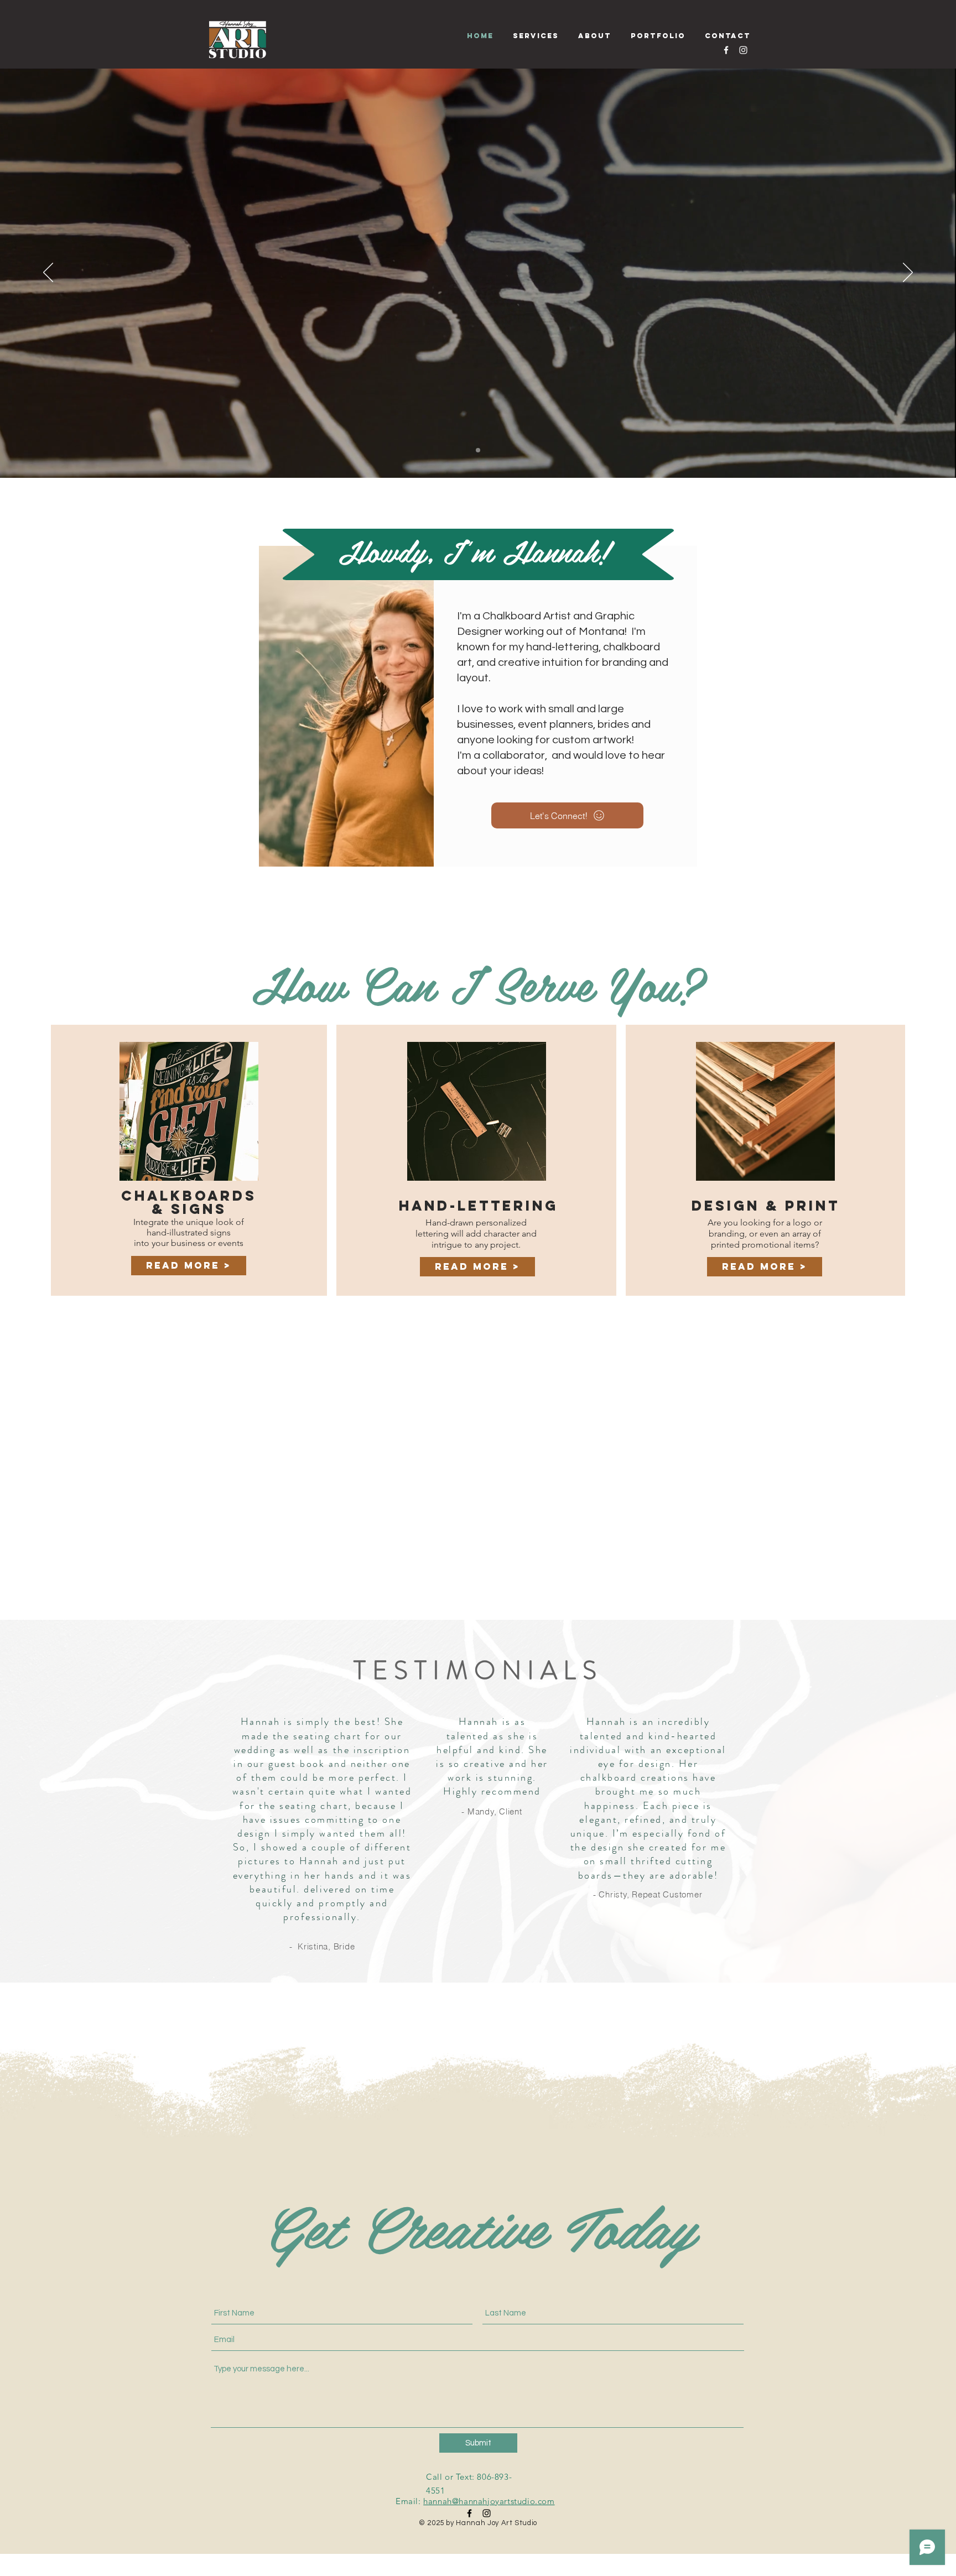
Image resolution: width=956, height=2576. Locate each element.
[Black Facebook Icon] (469, 2513)
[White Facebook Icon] (726, 50)
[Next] (908, 273)
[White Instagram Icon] (743, 50)
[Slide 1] (478, 450)
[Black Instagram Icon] (487, 2513)
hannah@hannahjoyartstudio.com (489, 2501)
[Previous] (48, 273)
